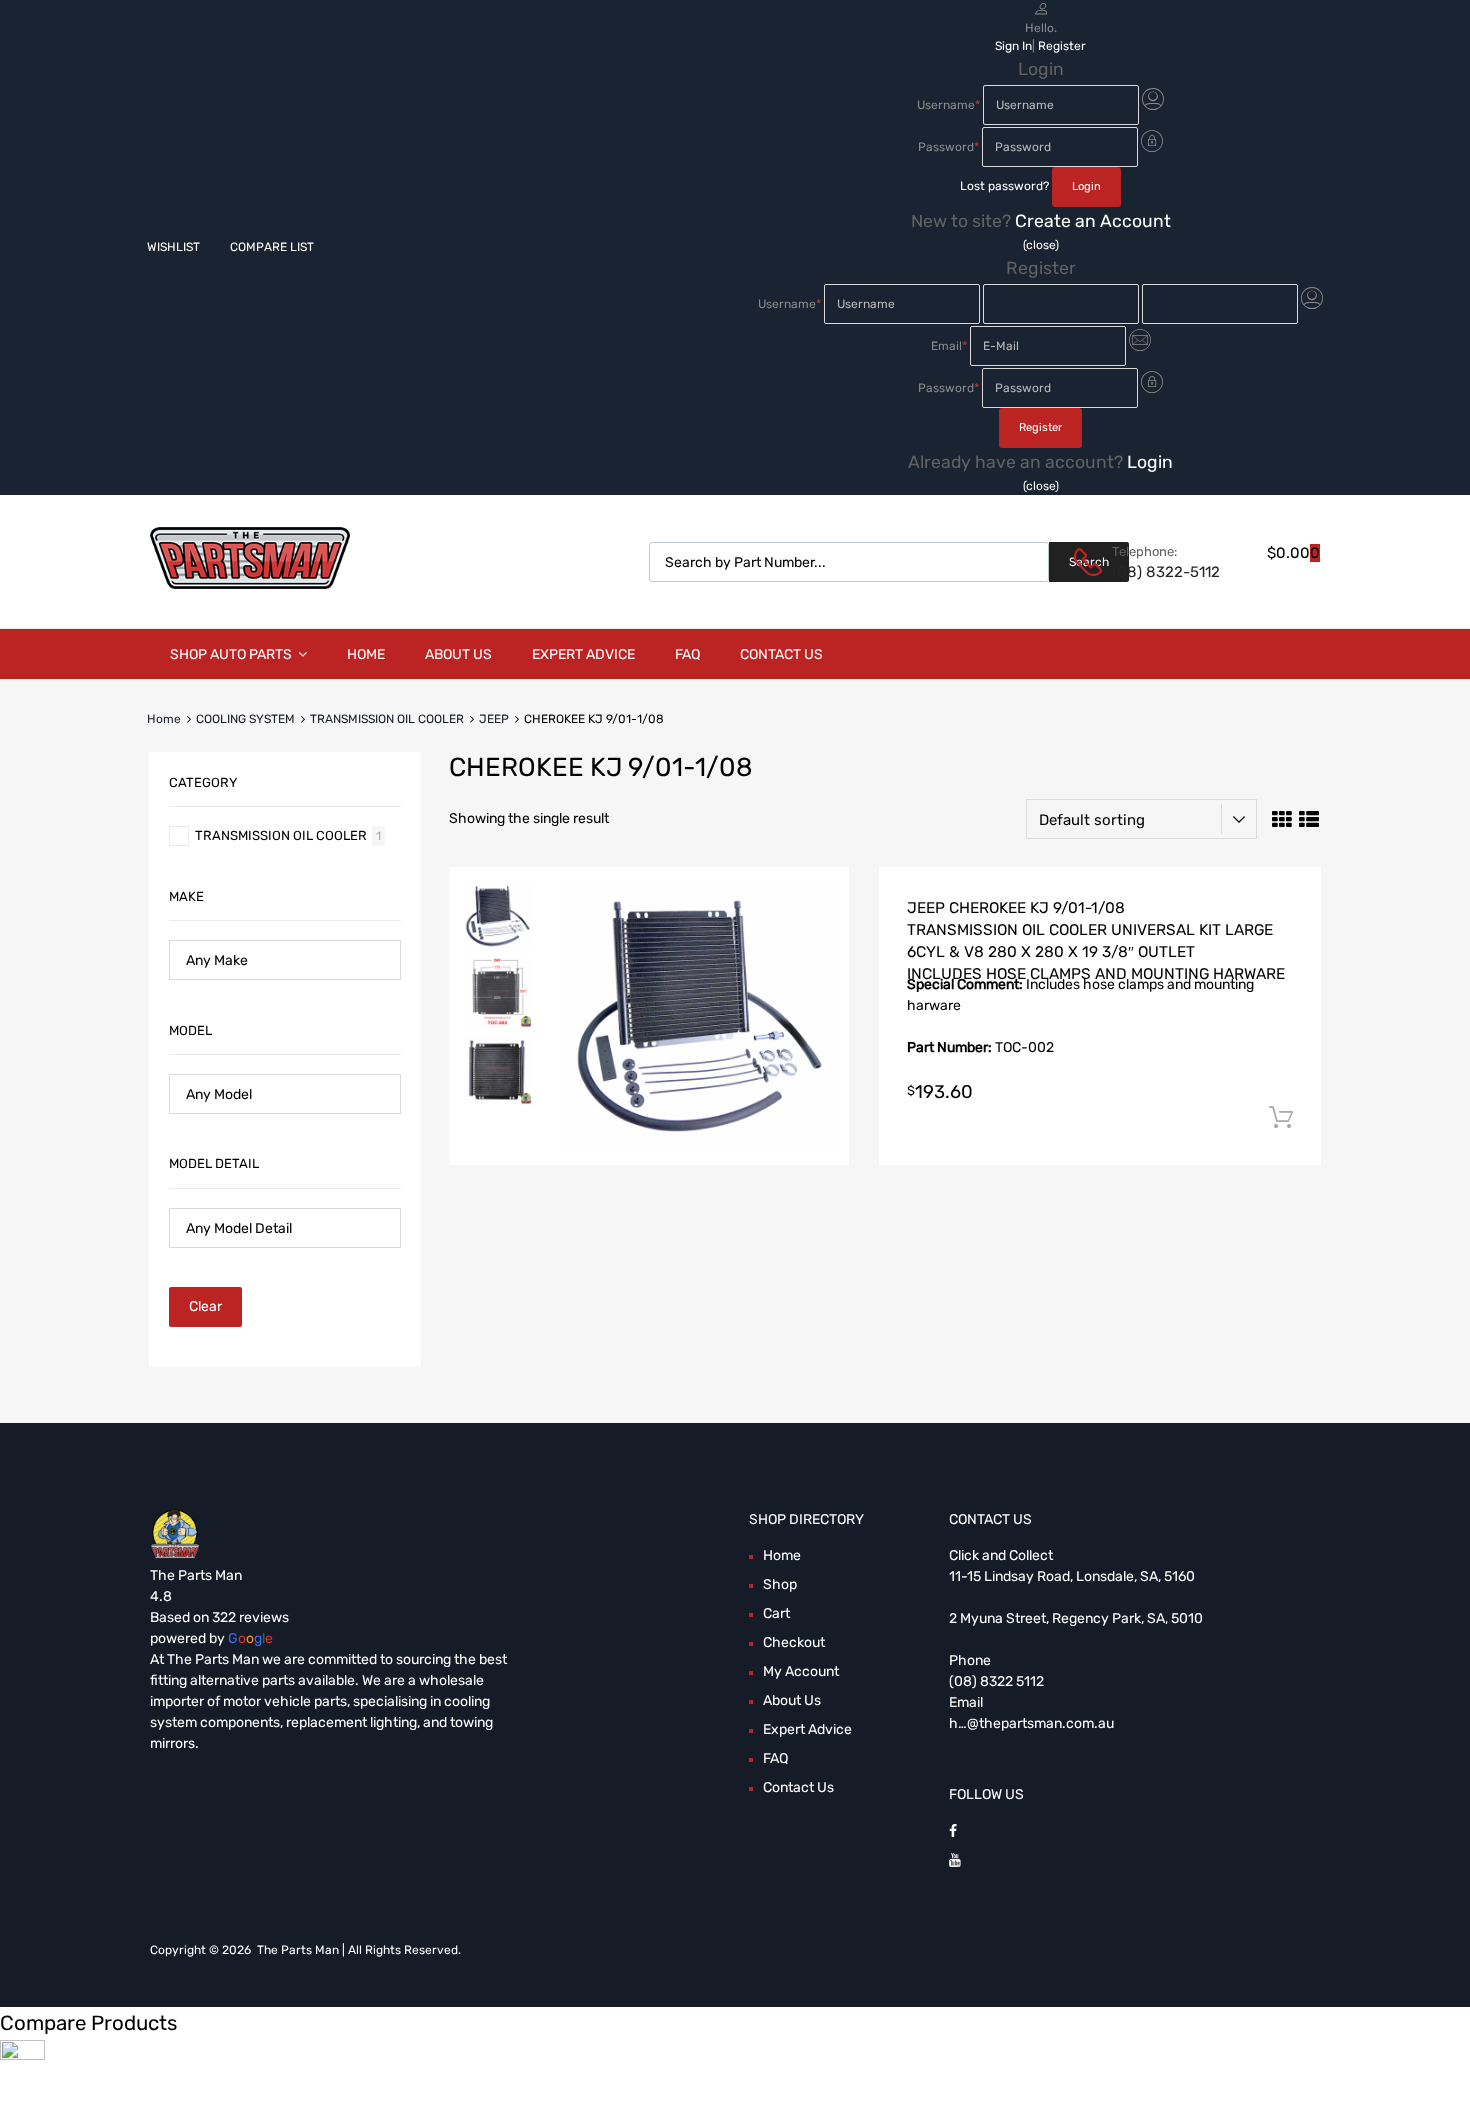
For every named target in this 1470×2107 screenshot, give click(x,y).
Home (366, 654)
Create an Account (1093, 221)
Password (948, 147)
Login (1150, 462)
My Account (801, 1671)
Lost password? (1004, 186)
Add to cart (1281, 1118)
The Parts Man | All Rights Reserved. (359, 1950)
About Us (458, 654)
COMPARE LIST (272, 247)
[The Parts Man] (250, 584)
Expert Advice (583, 654)
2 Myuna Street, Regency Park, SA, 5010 (1076, 1618)
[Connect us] (953, 1831)
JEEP (494, 719)
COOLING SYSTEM (245, 719)
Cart (776, 1613)
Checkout (794, 1642)
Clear (205, 1306)
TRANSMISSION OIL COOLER (387, 719)
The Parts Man (196, 1575)
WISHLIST (173, 247)
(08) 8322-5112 (1161, 572)
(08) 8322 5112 (996, 1681)
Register (1062, 46)
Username (948, 105)
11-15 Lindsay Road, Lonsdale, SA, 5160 (1072, 1576)
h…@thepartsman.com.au (1031, 1723)
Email (949, 346)
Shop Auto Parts (231, 654)
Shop (780, 1584)
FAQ (687, 654)
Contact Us (781, 654)
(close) (1041, 245)
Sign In (1013, 46)
